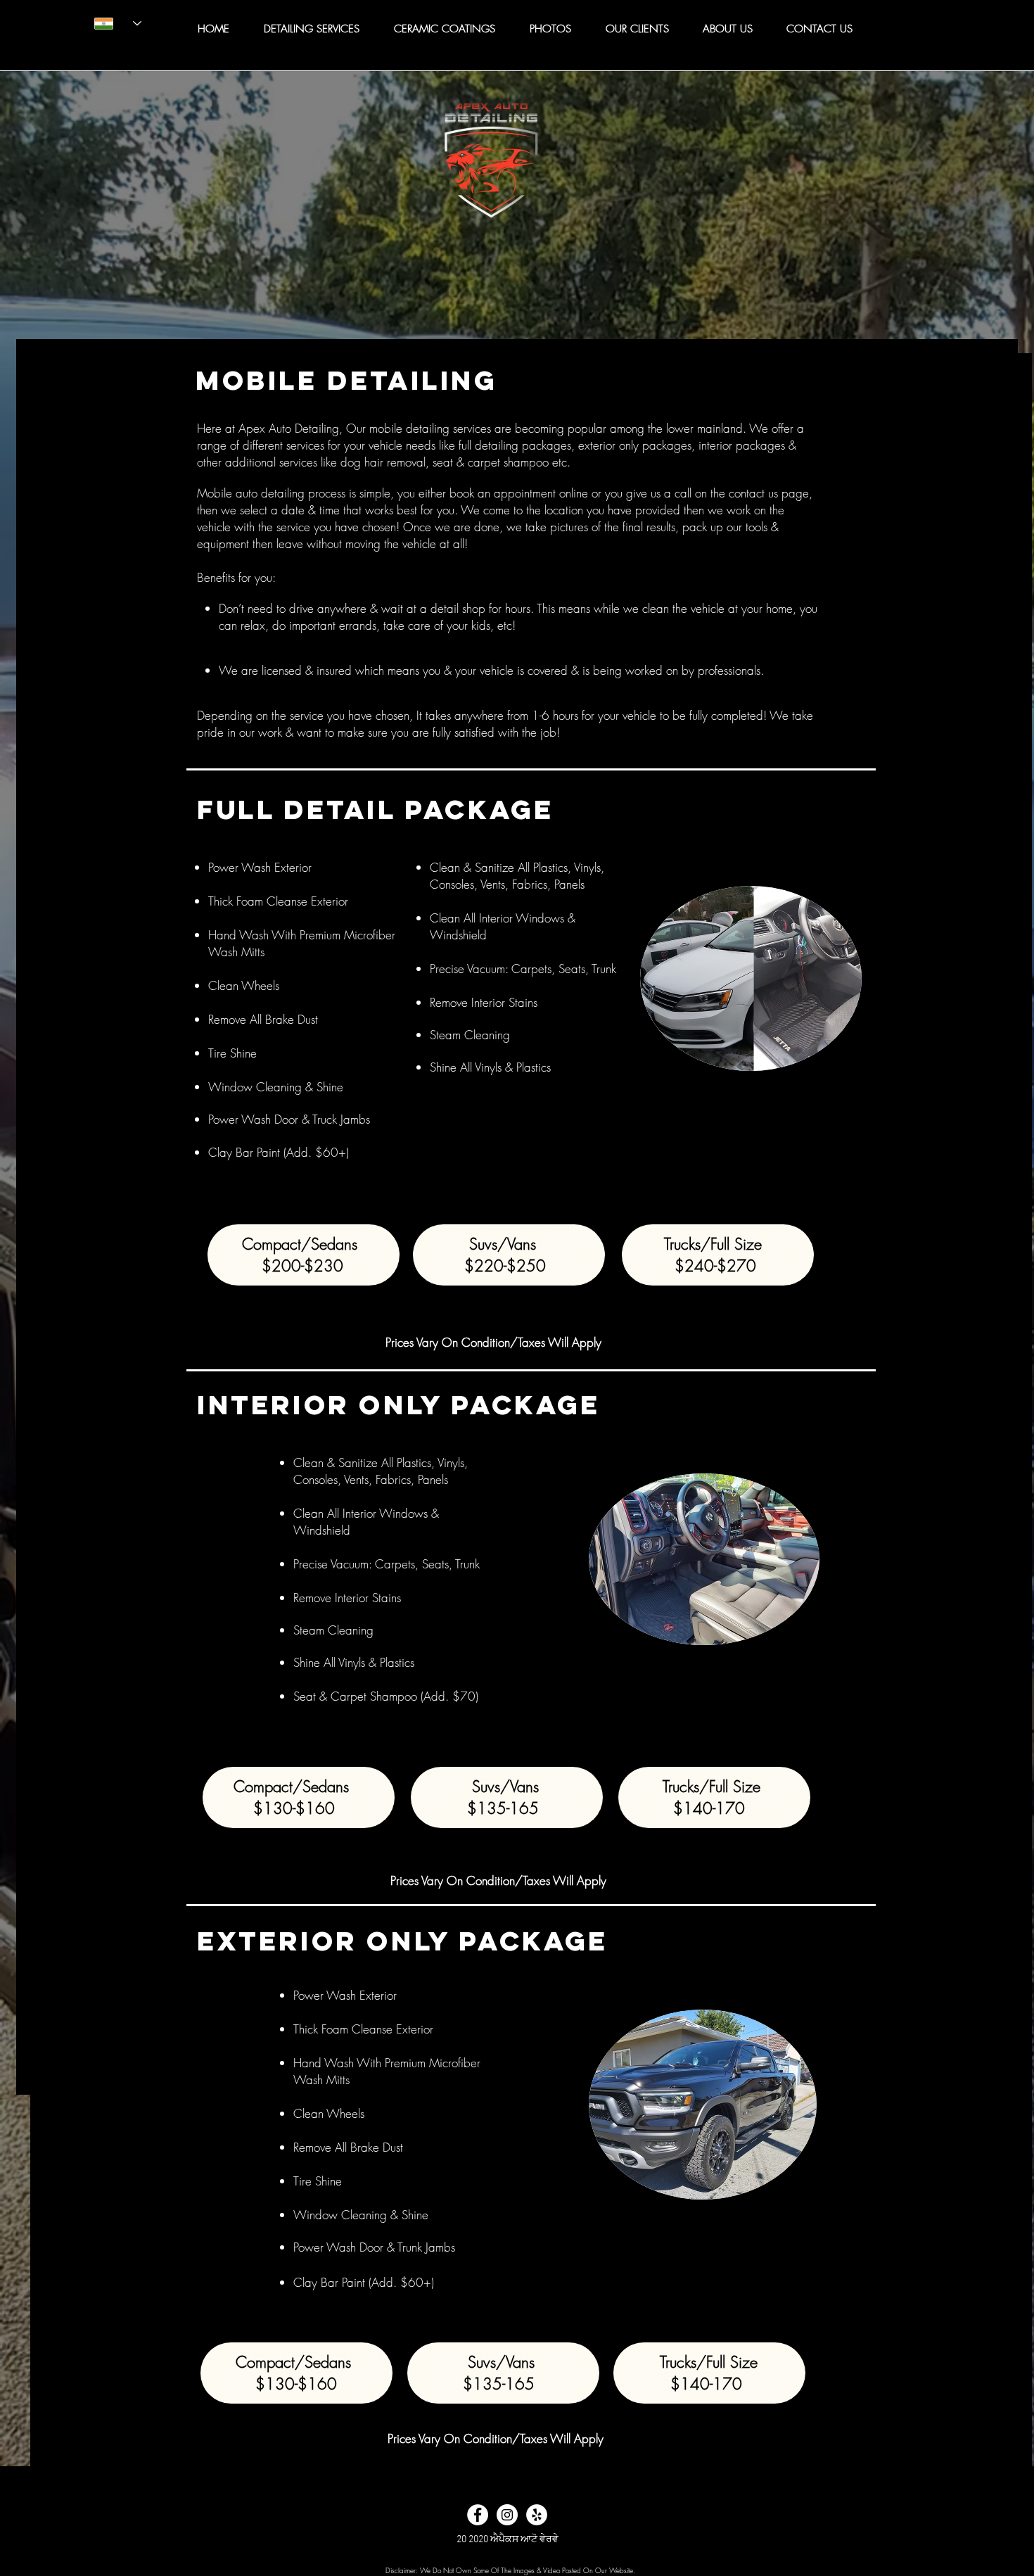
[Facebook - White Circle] (478, 2515)
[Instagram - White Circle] (507, 2515)
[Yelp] (537, 2515)
